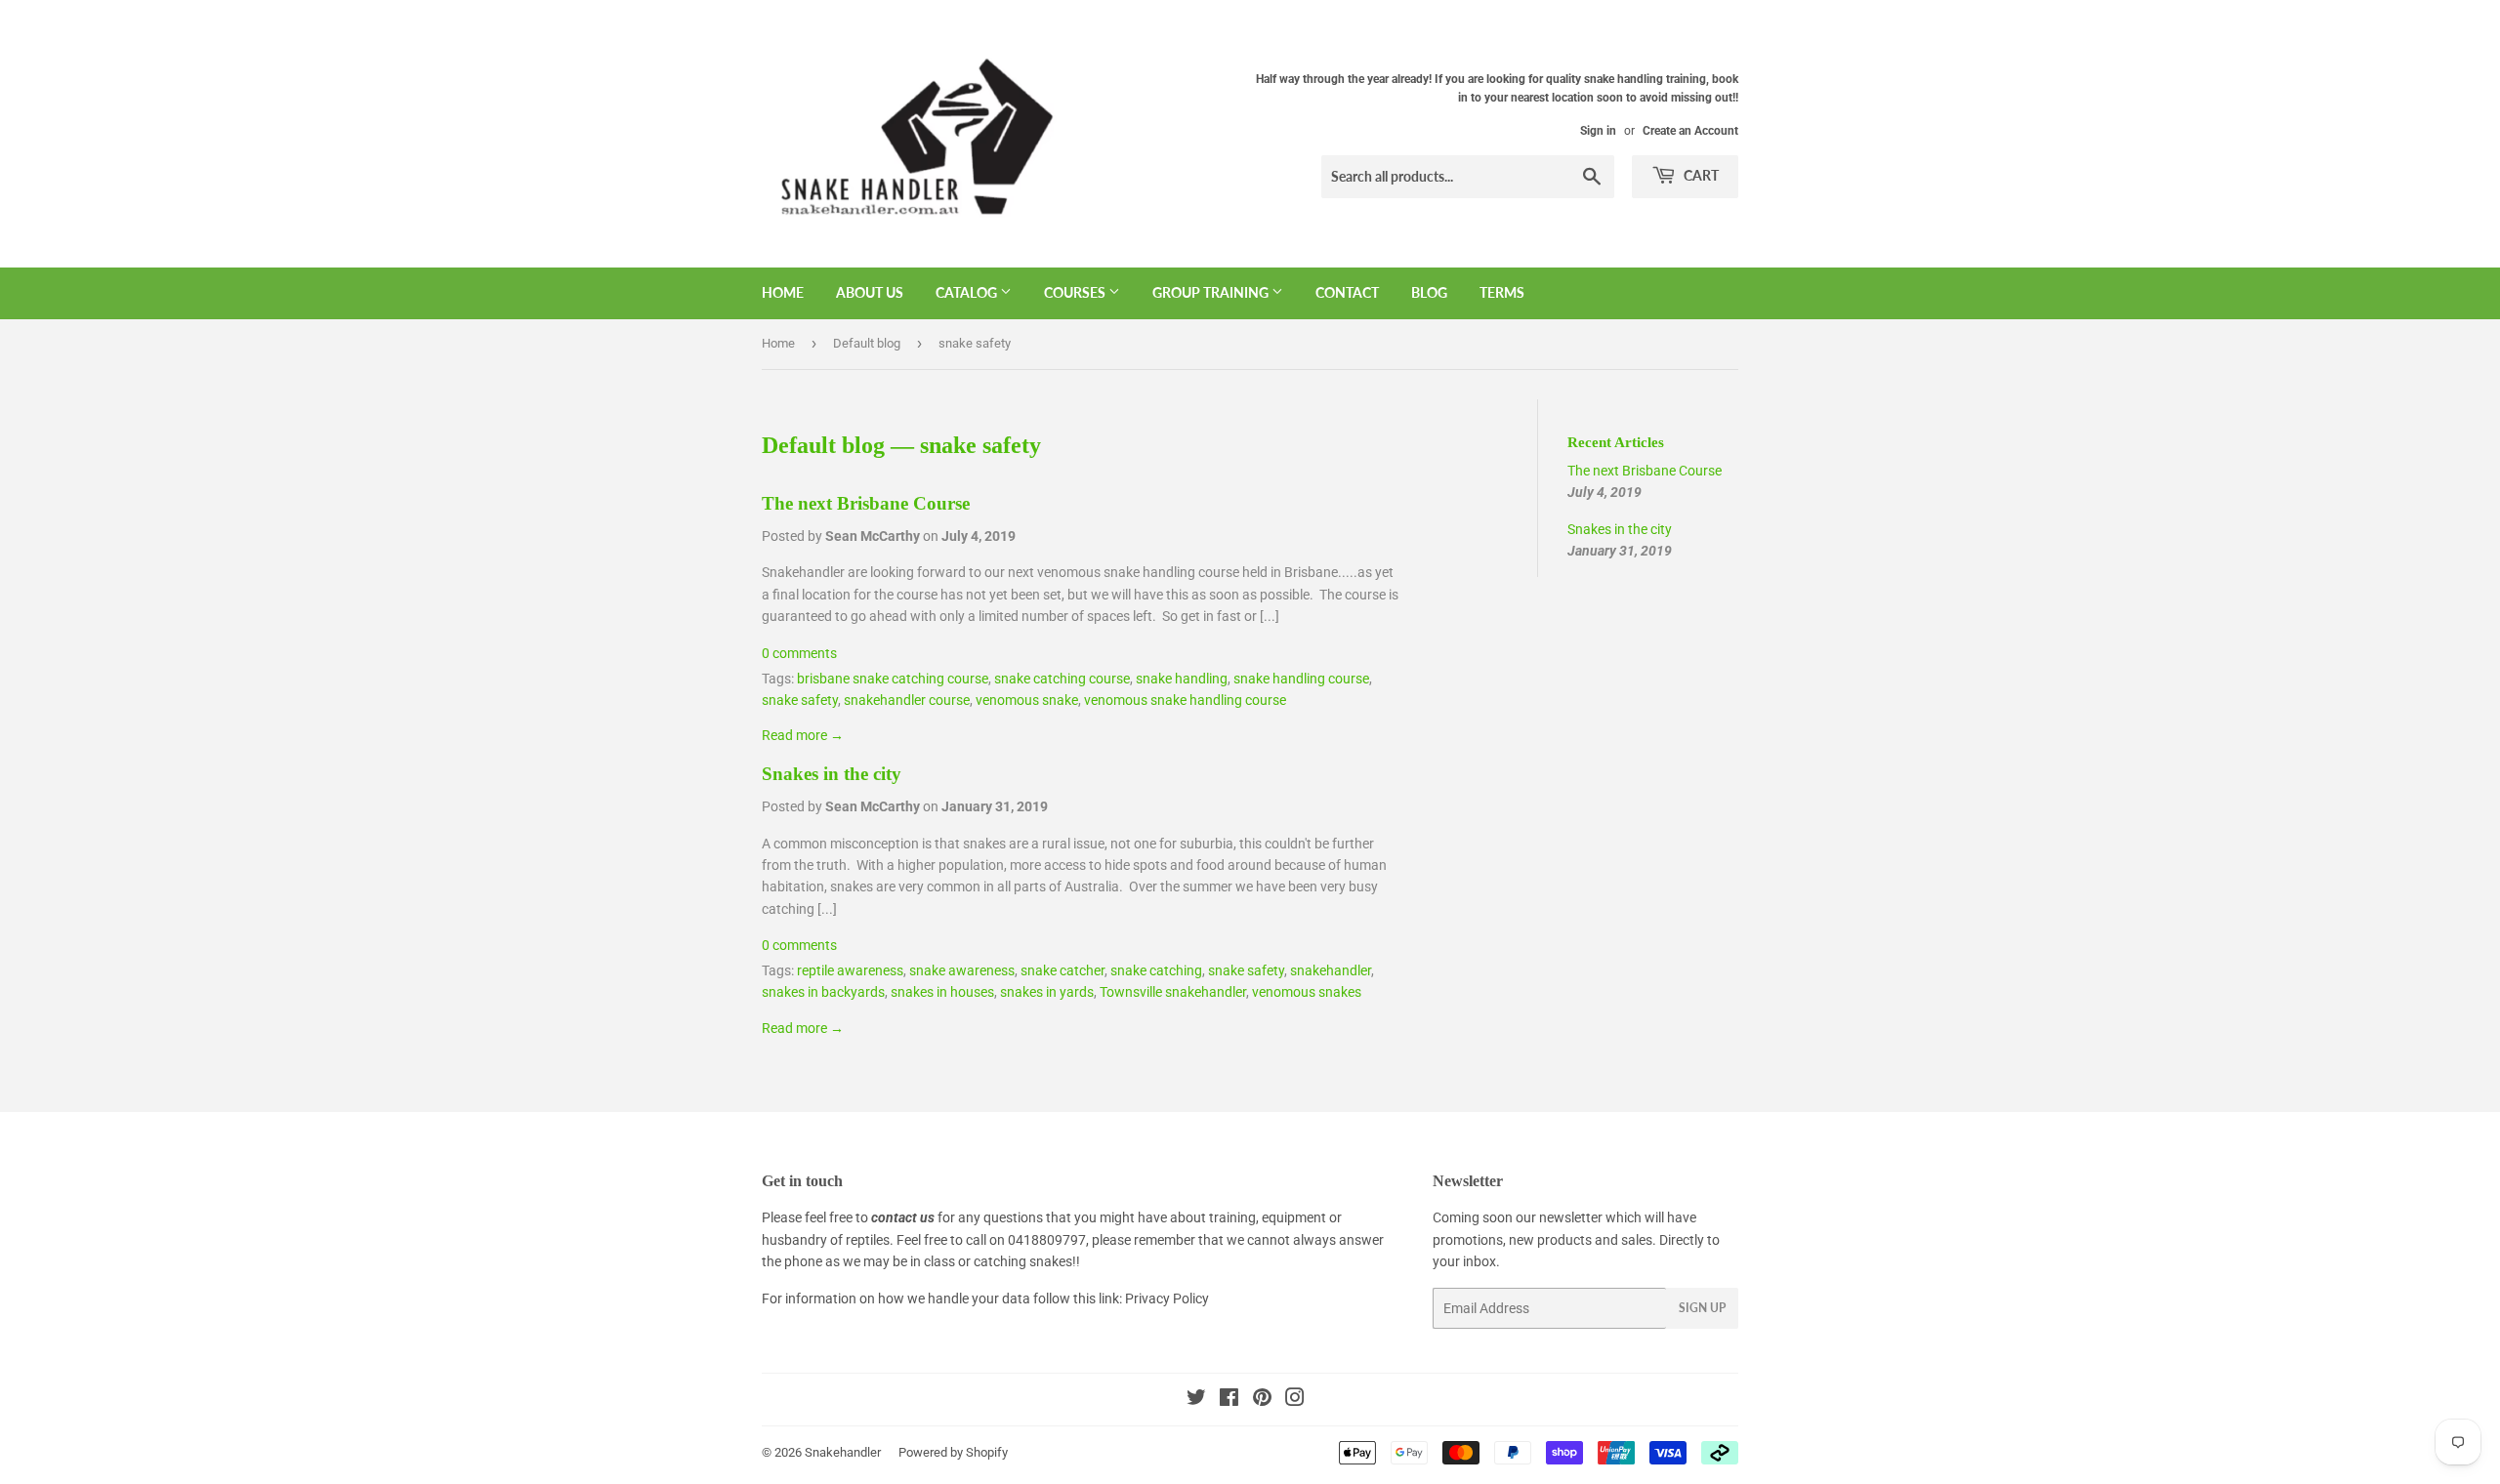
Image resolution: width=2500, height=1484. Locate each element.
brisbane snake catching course (893, 679)
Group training (1212, 292)
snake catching (1156, 970)
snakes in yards (1047, 992)
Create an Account (1690, 131)
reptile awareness (850, 970)
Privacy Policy (1167, 1298)
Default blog (867, 343)
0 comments (799, 653)
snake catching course (1062, 679)
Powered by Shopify (953, 1452)
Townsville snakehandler (1173, 992)
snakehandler (1331, 970)
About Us (870, 292)
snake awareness (962, 970)
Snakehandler (843, 1452)
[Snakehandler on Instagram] (1295, 1400)
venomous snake (1027, 700)
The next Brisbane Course (866, 503)
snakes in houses (942, 992)
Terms (1502, 292)
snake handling (1182, 679)
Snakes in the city (832, 774)
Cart (1700, 175)
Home (783, 292)
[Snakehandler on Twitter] (1196, 1400)
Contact (1347, 292)
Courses (1076, 292)
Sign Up (1702, 1308)
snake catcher (1062, 970)
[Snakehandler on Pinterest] (1262, 1400)
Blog (1429, 292)
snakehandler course (907, 700)
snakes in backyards (823, 992)
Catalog (968, 292)
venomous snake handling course (1185, 700)
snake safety (800, 700)
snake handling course (1301, 679)
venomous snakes (1307, 992)
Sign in (1598, 131)
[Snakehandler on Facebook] (1229, 1400)
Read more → (803, 735)
